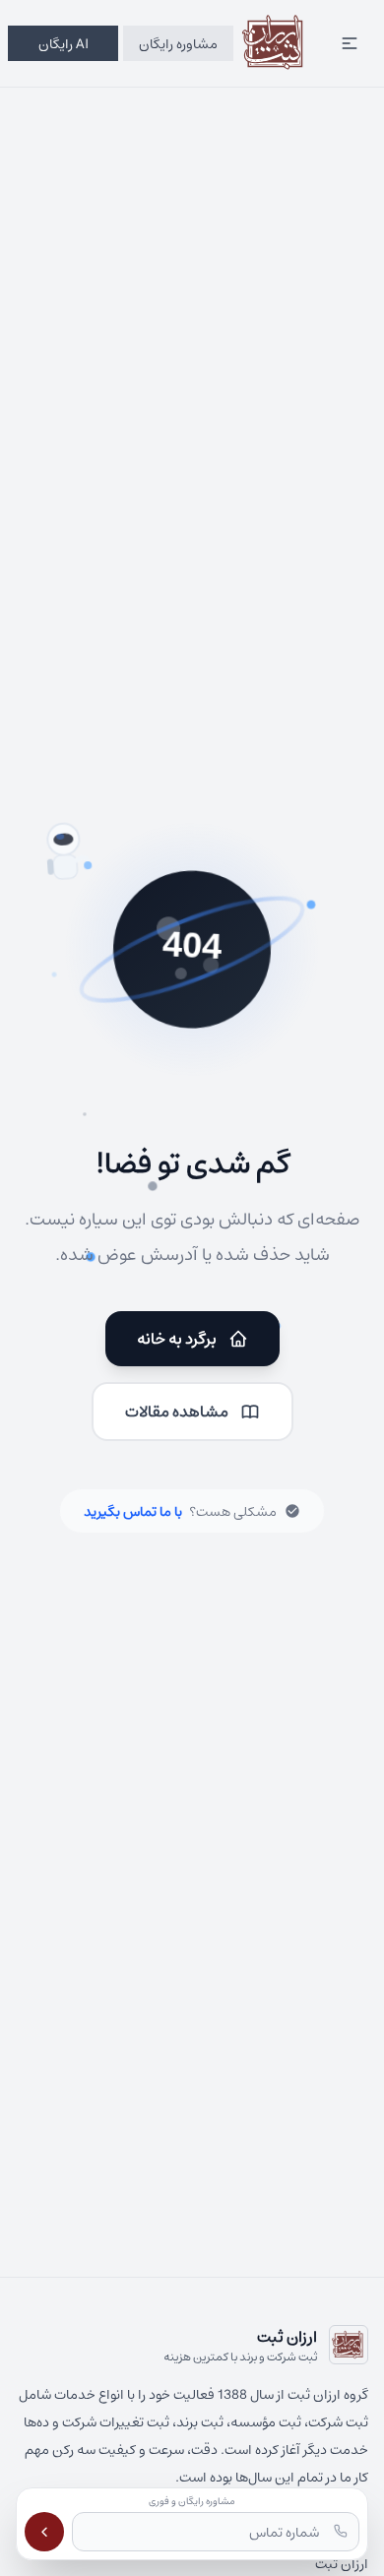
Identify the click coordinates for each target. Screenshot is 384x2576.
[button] (350, 43)
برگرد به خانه (177, 1338)
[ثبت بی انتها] (275, 43)
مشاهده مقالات (177, 1411)
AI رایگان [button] (64, 43)
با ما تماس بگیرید (133, 1511)
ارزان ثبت (342, 2563)
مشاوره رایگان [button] (178, 43)
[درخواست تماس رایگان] (44, 2532)
